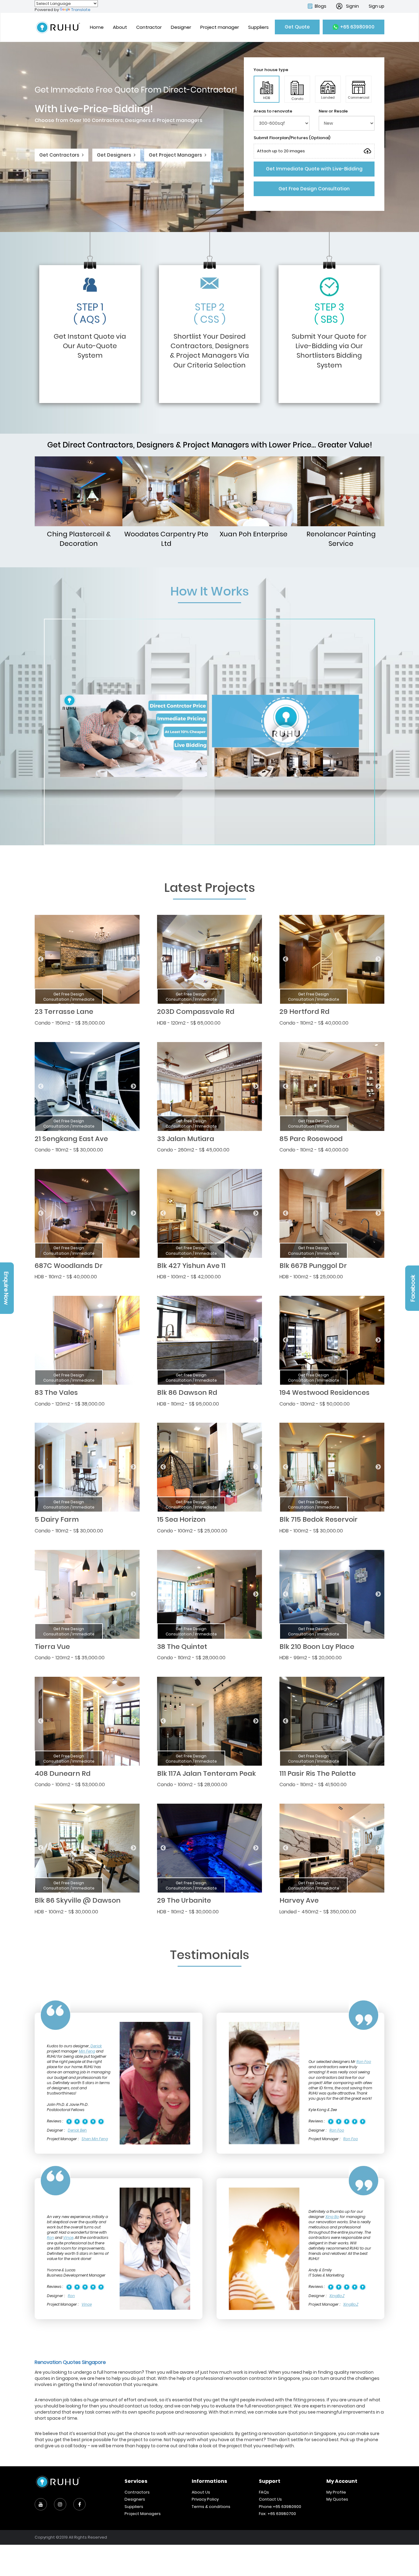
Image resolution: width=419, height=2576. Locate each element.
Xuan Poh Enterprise (254, 534)
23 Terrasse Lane (64, 1012)
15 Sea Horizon (181, 1519)
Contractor (149, 27)
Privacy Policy (205, 2499)
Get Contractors (60, 155)
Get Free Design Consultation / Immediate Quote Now (69, 999)
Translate (81, 10)
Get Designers (115, 155)
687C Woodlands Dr (69, 1266)
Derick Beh (77, 2130)
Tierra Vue (52, 1647)
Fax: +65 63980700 (277, 2514)
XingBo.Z (337, 2296)
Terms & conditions (211, 2507)
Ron (50, 2237)
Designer (181, 27)
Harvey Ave (299, 1900)
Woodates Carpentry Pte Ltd (166, 539)
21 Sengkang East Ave (71, 1139)
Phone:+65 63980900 (280, 2507)
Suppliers (258, 27)
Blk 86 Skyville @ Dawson (78, 1900)
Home (97, 27)
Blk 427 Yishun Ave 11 (191, 1266)
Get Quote (297, 27)
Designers (135, 2499)
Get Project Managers (176, 155)
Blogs (321, 6)
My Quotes (337, 2499)
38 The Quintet (182, 1647)
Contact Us (270, 2499)
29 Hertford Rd (304, 1012)
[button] (267, 89)
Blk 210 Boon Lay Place (317, 1647)
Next (133, 959)
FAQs (264, 2492)
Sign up (377, 6)
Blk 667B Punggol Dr (313, 1266)
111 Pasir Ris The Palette (318, 1773)
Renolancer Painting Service (341, 539)
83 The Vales (56, 1393)
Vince (68, 2237)
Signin (352, 6)
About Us (201, 2492)
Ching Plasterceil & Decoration (79, 539)
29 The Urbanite (184, 1900)
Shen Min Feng (95, 2139)
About (120, 27)
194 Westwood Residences (325, 1393)
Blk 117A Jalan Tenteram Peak (206, 1773)
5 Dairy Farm (57, 1519)
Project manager (220, 27)
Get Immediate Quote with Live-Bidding (314, 169)
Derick (96, 2046)
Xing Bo (332, 2217)
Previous (41, 959)
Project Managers (143, 2514)
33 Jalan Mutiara (186, 1139)
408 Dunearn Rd (63, 1773)
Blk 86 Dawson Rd (187, 1393)
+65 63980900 (357, 27)
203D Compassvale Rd (196, 1012)
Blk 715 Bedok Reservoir (319, 1519)
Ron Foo (364, 2062)
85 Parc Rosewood (311, 1139)
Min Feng (87, 2051)
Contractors (137, 2492)
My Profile (336, 2492)
